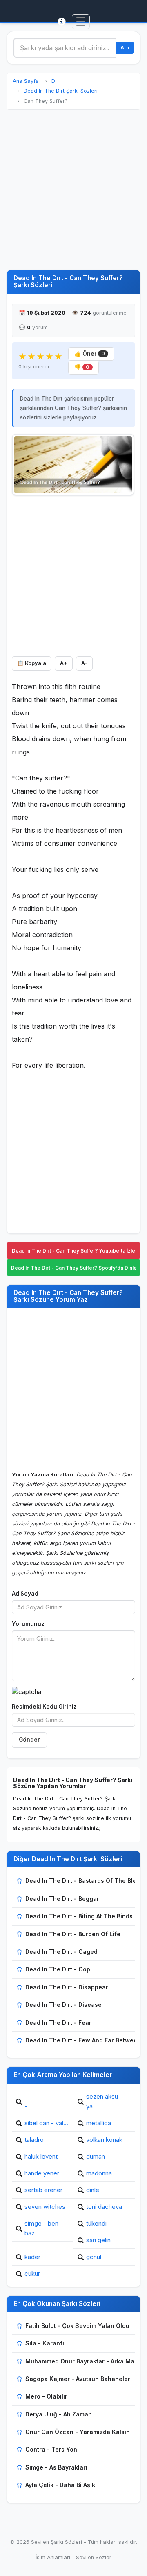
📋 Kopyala (32, 663)
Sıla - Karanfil (46, 2343)
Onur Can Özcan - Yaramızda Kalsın (78, 2432)
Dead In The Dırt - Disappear (67, 1987)
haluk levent (41, 2156)
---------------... (45, 2101)
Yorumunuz (28, 1624)
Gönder (29, 1740)
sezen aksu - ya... (104, 2101)
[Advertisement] (73, 190)
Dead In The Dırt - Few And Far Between (83, 2040)
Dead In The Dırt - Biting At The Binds (79, 1916)
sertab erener (43, 2190)
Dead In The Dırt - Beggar (62, 1899)
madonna (99, 2173)
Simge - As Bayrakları (56, 2467)
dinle (93, 2190)
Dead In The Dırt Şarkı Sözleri (61, 91)
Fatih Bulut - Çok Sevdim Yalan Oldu (77, 2326)
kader (32, 2257)
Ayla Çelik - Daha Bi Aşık (60, 2485)
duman (96, 2156)
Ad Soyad (25, 1594)
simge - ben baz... (41, 2228)
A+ (64, 663)
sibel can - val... (46, 2123)
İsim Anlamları (53, 2557)
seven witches (45, 2207)
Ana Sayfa (26, 81)
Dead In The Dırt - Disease (63, 2005)
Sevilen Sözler (94, 2557)
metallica (99, 2123)
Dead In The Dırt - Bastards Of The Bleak (84, 1881)
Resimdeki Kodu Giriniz (44, 1707)
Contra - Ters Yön (51, 2449)
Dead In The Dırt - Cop (58, 1969)
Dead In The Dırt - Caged (61, 1952)
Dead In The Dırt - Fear (58, 2023)
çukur (32, 2273)
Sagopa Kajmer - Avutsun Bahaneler (78, 2379)
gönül (94, 2257)
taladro (34, 2140)
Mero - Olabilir (46, 2396)
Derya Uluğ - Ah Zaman (59, 2414)
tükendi (96, 2223)
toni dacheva (104, 2207)
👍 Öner (90, 354)
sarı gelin (98, 2240)
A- (84, 663)
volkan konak (104, 2140)
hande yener (42, 2173)
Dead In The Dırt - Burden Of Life (73, 1934)
